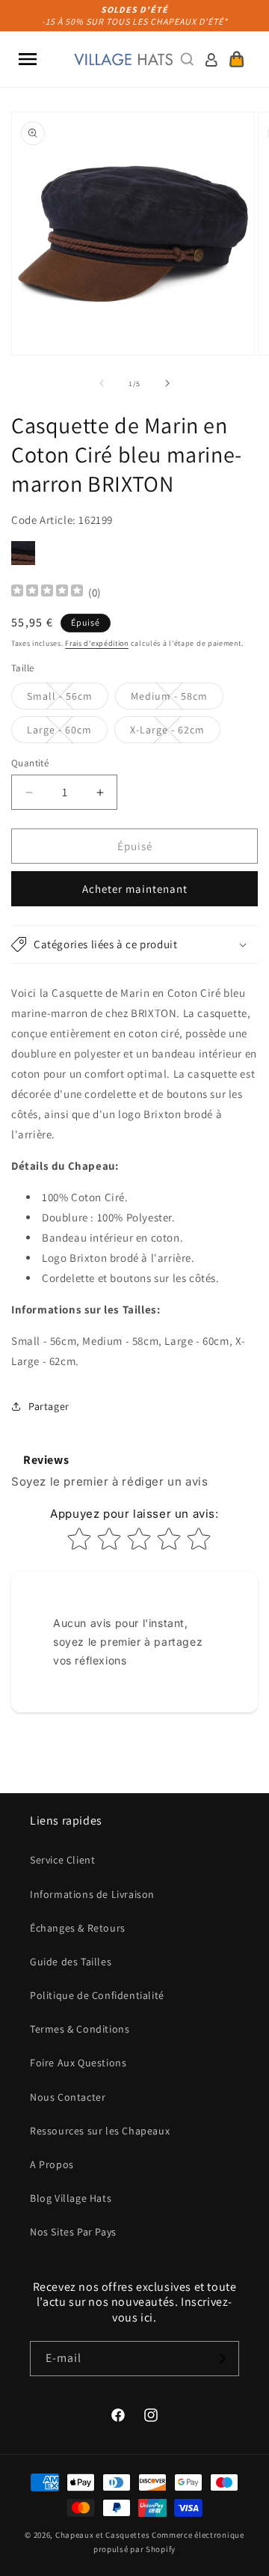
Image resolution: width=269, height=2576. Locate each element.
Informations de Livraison (92, 1894)
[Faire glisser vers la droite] (167, 383)
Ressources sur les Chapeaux (100, 2131)
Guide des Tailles (71, 1962)
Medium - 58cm (177, 699)
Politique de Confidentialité (97, 1995)
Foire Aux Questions (78, 2063)
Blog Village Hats (71, 2198)
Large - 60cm (67, 733)
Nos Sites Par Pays (73, 2232)
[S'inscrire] (222, 2359)
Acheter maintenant (135, 889)
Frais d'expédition (97, 643)
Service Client (62, 1860)
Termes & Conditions (80, 2029)
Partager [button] (49, 1406)
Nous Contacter (68, 2097)
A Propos (52, 2164)
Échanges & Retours (78, 1928)
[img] (47, 592)
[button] (28, 59)
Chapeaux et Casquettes (102, 2535)
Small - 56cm (68, 699)
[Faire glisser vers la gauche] (102, 383)
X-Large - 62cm (175, 733)
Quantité (30, 763)
